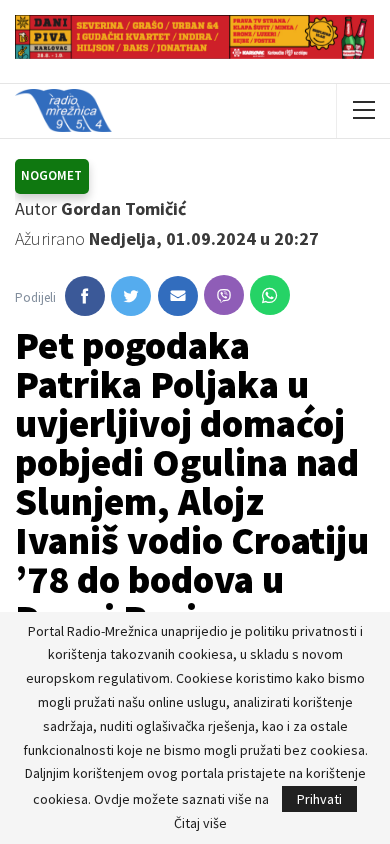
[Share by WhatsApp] (270, 295)
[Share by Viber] (224, 295)
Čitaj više (200, 823)
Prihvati (319, 799)
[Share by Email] (178, 296)
